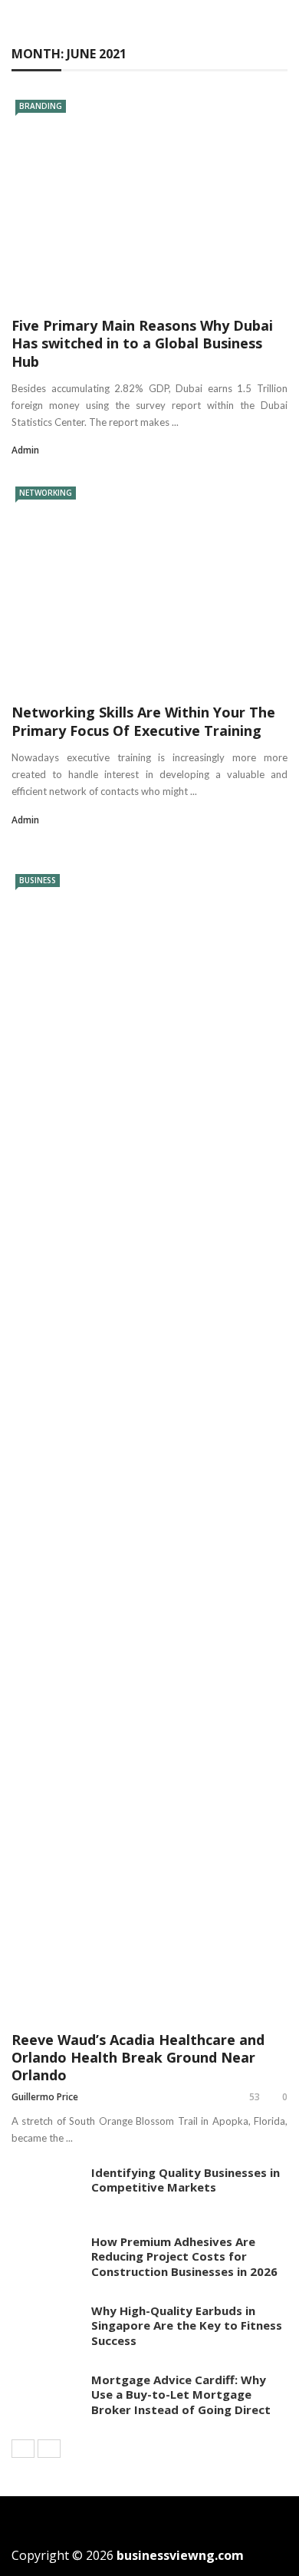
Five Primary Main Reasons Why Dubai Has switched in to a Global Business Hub (142, 343)
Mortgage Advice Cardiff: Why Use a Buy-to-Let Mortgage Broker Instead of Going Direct (181, 2395)
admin (25, 450)
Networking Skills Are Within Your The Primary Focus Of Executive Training (143, 721)
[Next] (49, 2449)
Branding (41, 106)
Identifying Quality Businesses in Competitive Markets (186, 2180)
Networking (46, 493)
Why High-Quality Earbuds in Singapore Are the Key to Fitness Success (187, 2325)
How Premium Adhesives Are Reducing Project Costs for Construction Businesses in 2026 (184, 2256)
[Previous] (23, 2449)
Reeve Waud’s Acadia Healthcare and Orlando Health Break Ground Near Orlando (138, 2058)
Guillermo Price (45, 2097)
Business (38, 880)
